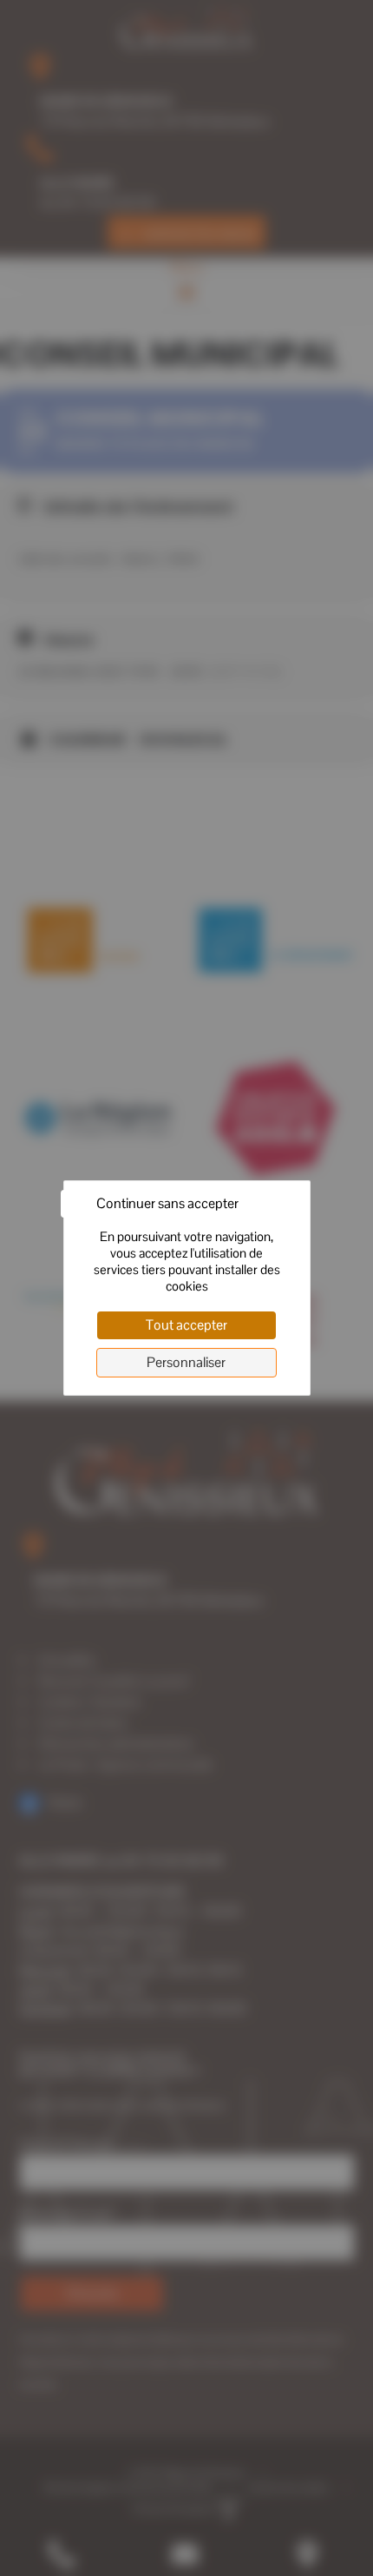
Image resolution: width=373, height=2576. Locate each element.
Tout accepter (186, 1325)
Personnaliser (186, 1362)
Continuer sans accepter (167, 1203)
